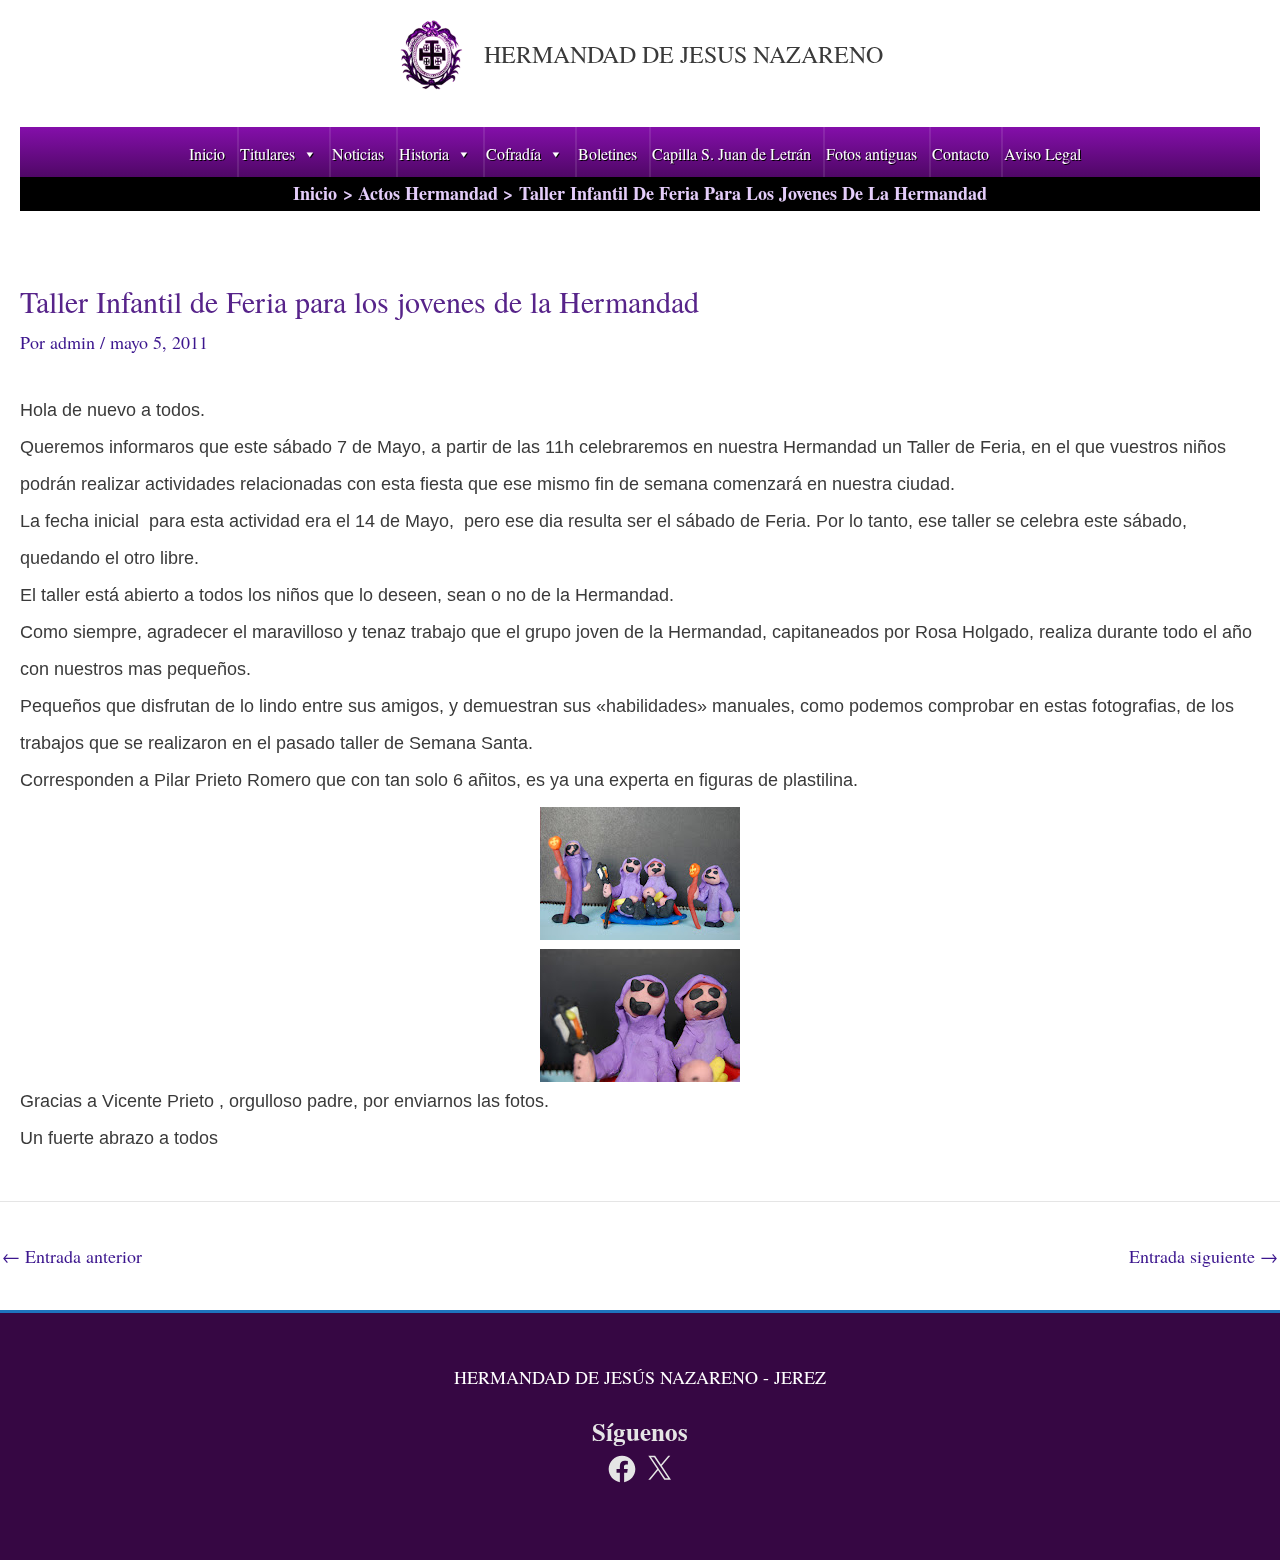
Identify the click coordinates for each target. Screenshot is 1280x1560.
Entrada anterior (72, 1256)
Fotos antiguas (871, 153)
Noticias (358, 153)
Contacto (960, 153)
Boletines (607, 153)
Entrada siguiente (1203, 1256)
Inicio (207, 153)
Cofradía (513, 153)
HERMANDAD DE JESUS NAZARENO (683, 54)
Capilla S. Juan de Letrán (731, 153)
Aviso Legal (1042, 153)
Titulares (267, 153)
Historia (424, 153)
